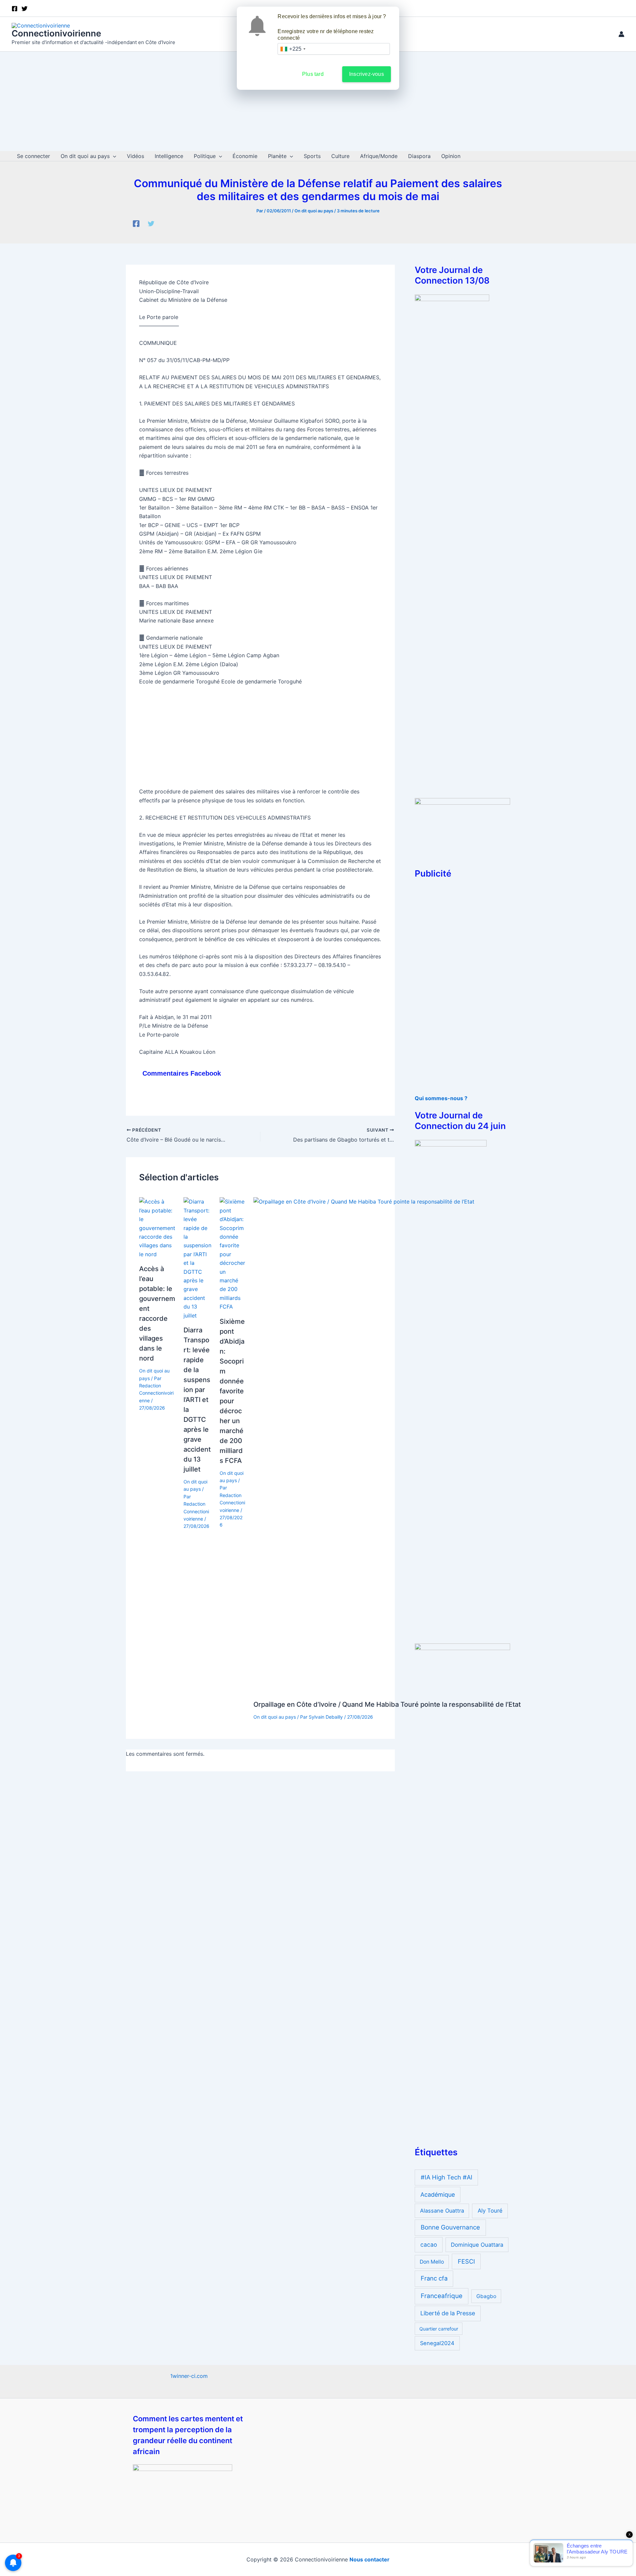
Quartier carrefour (439, 2329)
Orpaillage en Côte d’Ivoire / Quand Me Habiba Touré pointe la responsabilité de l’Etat (387, 1704)
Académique (438, 2195)
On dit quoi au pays (314, 211)
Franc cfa (434, 2278)
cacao (429, 2245)
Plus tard (313, 74)
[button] (113, 156)
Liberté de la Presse (448, 2313)
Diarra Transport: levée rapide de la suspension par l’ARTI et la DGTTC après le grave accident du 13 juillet (197, 1400)
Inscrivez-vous (367, 74)
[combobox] (293, 49)
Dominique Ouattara (477, 2245)
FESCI (466, 2261)
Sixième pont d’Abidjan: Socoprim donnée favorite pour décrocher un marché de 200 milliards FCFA (232, 1391)
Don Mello (432, 2262)
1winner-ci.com (189, 2376)
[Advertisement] (318, 101)
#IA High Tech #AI (447, 2177)
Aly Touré (490, 2211)
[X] (25, 9)
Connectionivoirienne (56, 33)
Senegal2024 (437, 2343)
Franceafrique (442, 2296)
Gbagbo (486, 2296)
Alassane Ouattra (442, 2211)
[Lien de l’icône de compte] (621, 34)
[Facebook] (15, 9)
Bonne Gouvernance (450, 2227)
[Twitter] (151, 224)
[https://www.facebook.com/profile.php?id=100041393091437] (136, 224)
